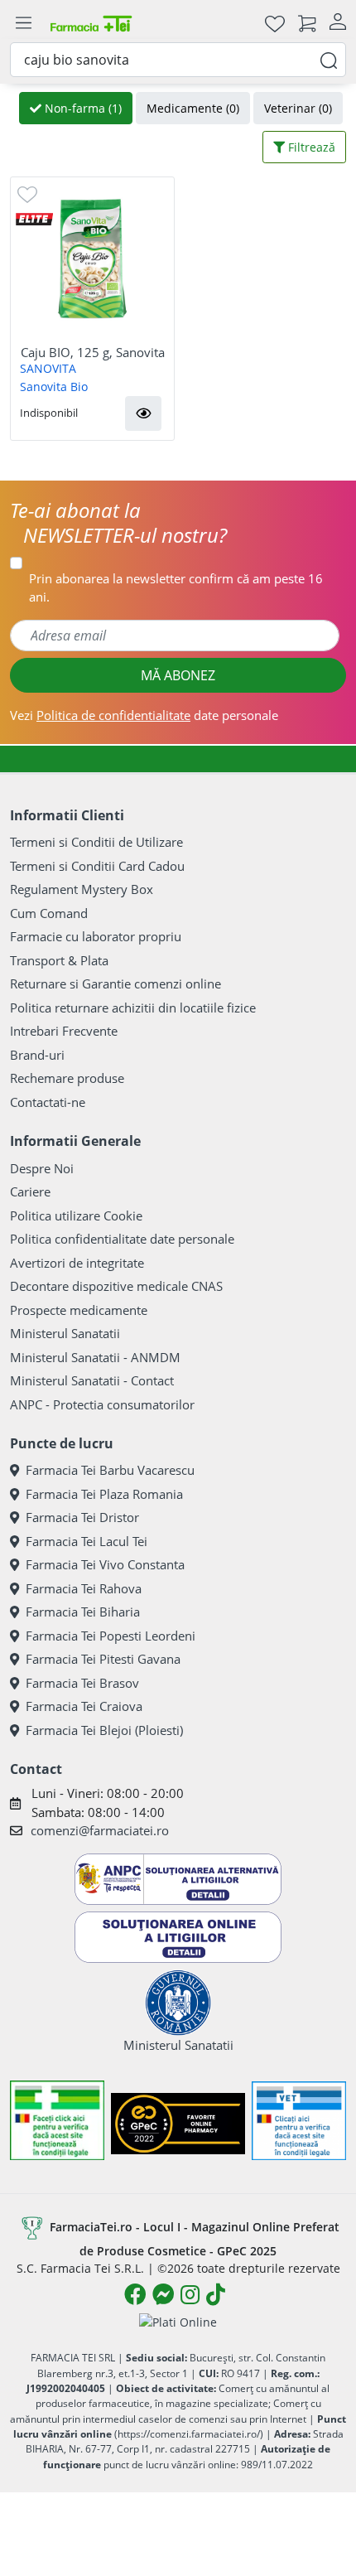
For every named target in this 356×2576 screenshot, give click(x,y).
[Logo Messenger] (163, 2294)
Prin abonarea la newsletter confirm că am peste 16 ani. (176, 588)
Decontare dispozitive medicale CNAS (116, 1286)
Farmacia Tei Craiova (84, 1706)
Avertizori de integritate (77, 1263)
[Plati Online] (178, 2321)
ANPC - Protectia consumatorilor (102, 1404)
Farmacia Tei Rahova (84, 1588)
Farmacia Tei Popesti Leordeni (111, 1636)
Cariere (30, 1191)
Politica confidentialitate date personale (122, 1239)
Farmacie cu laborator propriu (96, 936)
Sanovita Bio (54, 387)
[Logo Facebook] (135, 2294)
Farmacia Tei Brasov (82, 1683)
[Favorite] (275, 23)
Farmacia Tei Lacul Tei (87, 1541)
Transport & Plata (59, 960)
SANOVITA (48, 368)
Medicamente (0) (193, 108)
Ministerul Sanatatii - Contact (92, 1380)
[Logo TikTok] (216, 2294)
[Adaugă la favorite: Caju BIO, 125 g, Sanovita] (27, 193)
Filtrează (310, 147)
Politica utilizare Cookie (76, 1216)
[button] (143, 413)
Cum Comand (49, 913)
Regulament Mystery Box (82, 889)
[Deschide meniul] (23, 23)
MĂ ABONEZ (178, 675)
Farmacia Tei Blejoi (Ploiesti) (104, 1730)
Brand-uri (37, 1055)
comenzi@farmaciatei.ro (100, 1830)
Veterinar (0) (298, 108)
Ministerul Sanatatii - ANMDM (95, 1357)
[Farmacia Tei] (91, 23)
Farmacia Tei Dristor (82, 1517)
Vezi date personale (144, 715)
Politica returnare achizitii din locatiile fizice (133, 1008)
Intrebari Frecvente (64, 1031)
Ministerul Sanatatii (65, 1333)
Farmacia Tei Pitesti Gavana (103, 1659)
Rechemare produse (67, 1078)
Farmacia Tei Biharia (83, 1612)
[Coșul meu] (307, 23)
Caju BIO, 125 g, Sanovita (93, 352)
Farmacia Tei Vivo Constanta (105, 1564)
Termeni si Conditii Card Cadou (97, 866)
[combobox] (178, 60)
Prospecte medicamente (79, 1310)
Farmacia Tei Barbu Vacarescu (110, 1470)
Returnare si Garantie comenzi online (115, 984)
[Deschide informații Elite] (34, 217)
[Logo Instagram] (190, 2294)
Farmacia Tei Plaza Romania (104, 1494)
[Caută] (329, 59)
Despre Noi (42, 1168)
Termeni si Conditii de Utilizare (96, 842)
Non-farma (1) (82, 108)
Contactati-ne (48, 1102)
